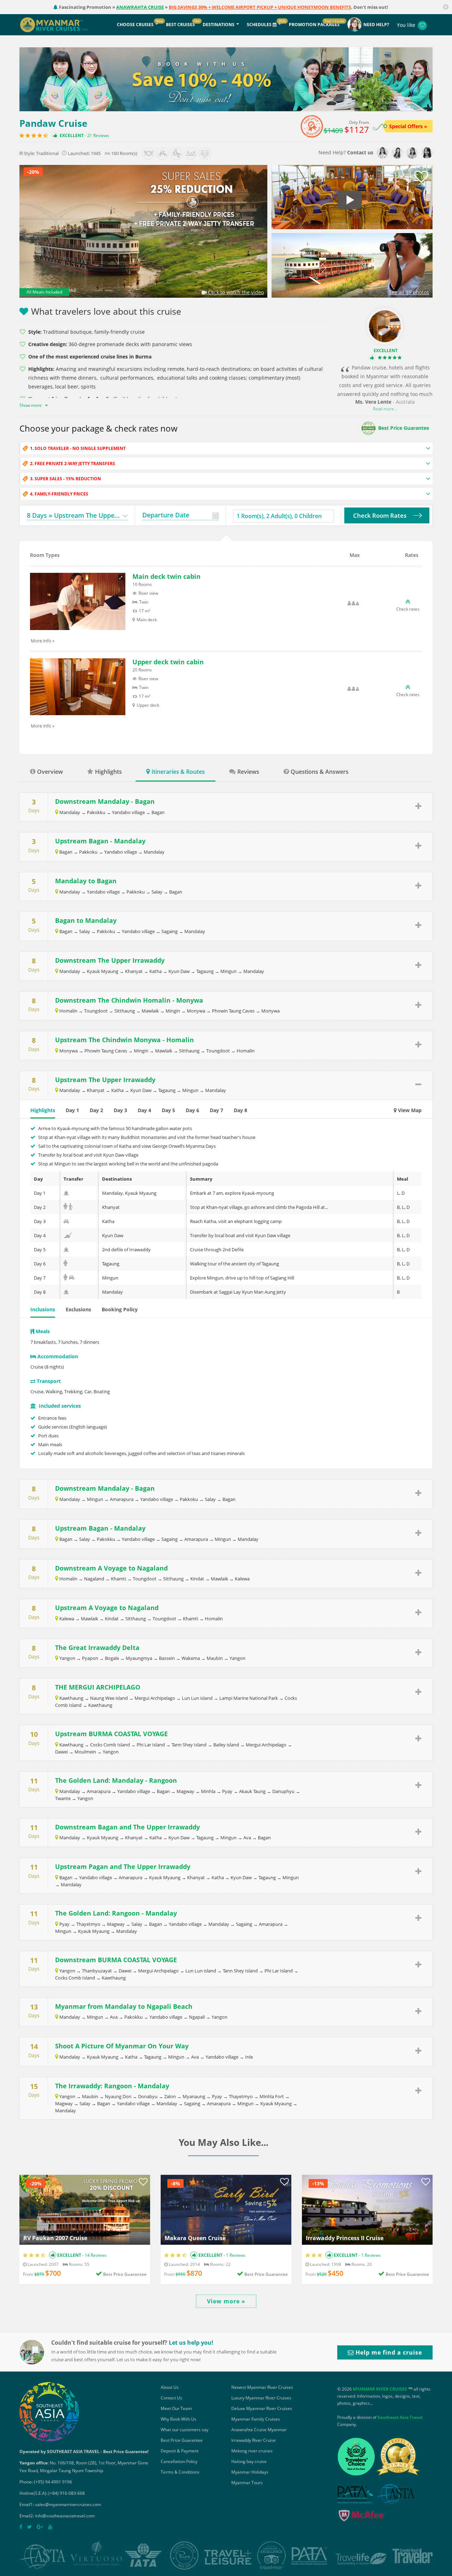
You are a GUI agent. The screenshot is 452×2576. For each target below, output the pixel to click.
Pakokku (96, 812)
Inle (249, 2057)
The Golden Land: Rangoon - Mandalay (116, 1913)
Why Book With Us (179, 2419)
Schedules (260, 25)
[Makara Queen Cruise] (226, 2209)
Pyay (227, 1791)
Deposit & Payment (180, 2451)
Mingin (173, 1011)
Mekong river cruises (252, 2451)
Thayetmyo (88, 1924)
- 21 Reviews (96, 135)
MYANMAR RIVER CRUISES (380, 2389)
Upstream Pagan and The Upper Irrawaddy (123, 1866)
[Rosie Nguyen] (382, 153)
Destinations (219, 25)
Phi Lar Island (151, 1745)
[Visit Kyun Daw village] (68, 1235)
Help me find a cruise (388, 2352)
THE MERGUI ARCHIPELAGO (98, 1687)
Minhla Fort (272, 2096)
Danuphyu (283, 1791)
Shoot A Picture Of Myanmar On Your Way (122, 2046)
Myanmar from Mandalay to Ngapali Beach (124, 2006)
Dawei (61, 1752)
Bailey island (226, 1745)
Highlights (108, 772)
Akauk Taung (252, 1791)
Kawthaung (71, 1698)
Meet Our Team (176, 2408)
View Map (409, 1110)
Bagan (158, 812)
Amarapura (122, 1499)
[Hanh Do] (397, 153)
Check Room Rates (380, 515)
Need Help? (376, 25)
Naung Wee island (109, 1698)
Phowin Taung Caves (233, 1011)
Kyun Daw (179, 971)
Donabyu (148, 2096)
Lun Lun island (197, 1698)
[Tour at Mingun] (65, 1278)
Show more (31, 405)
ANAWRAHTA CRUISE (140, 7)
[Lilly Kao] (412, 153)
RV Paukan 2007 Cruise (55, 2238)
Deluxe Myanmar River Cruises (262, 2408)
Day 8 (240, 1110)
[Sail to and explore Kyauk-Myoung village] (66, 1193)
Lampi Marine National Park (249, 1698)
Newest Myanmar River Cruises (262, 2387)
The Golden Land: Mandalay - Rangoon (116, 1780)
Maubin (215, 1658)
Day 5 (168, 1110)
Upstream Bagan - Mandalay (100, 841)
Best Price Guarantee (404, 428)
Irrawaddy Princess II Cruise (345, 2238)
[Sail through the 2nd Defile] (66, 1250)
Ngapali (197, 2017)
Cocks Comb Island (110, 1745)
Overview (50, 772)
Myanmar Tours (247, 2483)
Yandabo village (128, 812)
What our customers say (185, 2430)
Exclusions (78, 1309)
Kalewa (242, 1579)
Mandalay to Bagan (86, 881)
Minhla (208, 1791)
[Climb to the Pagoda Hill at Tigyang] (72, 1207)
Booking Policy (120, 1309)
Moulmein (85, 1752)
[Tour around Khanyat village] (65, 1207)
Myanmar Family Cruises (256, 2419)
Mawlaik (150, 1011)
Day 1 (72, 1110)
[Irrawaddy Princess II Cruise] (367, 2209)
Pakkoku (88, 852)
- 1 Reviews (234, 2255)
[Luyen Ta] (427, 153)
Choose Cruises (135, 25)
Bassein (167, 1658)
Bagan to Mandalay (86, 920)
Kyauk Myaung (103, 971)
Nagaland (94, 1579)
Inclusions (43, 1309)
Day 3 (120, 1110)
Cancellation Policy (179, 2461)
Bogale (112, 1658)
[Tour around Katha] (66, 1221)
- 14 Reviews (94, 2255)
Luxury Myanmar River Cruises (261, 2398)
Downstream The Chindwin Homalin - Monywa (129, 1000)
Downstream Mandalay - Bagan (105, 801)
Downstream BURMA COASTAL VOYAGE (116, 1960)
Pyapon (90, 1658)
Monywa (196, 1011)
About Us (170, 2387)
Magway (185, 1791)
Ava (247, 1838)
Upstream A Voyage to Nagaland (107, 1608)
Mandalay (70, 812)
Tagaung (205, 971)
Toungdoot (96, 1011)
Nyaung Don (118, 2096)
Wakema (191, 1658)
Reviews (248, 772)
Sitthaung (125, 1011)
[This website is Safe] (361, 2517)
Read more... (385, 409)
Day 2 (96, 1110)
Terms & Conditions (180, 2472)
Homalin (68, 1011)
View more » (226, 2301)
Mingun (228, 971)
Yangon (67, 1658)
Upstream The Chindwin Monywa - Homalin (124, 1040)
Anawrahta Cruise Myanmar (259, 2430)
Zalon (170, 2096)
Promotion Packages (314, 25)
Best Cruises (180, 25)
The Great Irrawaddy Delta (97, 1648)
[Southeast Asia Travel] (49, 2411)
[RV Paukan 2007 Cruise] (85, 2209)
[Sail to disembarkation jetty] (66, 1292)
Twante (63, 1798)
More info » (43, 641)
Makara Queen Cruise (195, 2238)
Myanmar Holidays (250, 2472)
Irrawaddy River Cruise (254, 2440)
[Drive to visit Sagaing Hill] (72, 1278)
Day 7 (216, 1110)
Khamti (118, 1579)
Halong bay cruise (249, 2461)
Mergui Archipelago (155, 1698)
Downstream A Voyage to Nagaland (111, 1568)
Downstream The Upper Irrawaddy (110, 960)
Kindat (197, 1579)
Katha (156, 971)
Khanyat (134, 971)
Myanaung (194, 2096)
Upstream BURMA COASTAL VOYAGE (111, 1734)
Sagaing (169, 931)
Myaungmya (139, 1658)
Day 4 (144, 1110)
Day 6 (192, 1110)
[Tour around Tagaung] (65, 1264)
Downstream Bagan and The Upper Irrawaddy (127, 1827)
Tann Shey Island (189, 1745)
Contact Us (171, 2398)
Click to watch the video (235, 292)
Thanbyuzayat (97, 1971)
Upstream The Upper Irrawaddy (105, 1080)
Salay (157, 892)
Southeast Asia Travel (400, 2417)
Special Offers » (408, 126)
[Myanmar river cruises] (61, 24)
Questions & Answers (320, 772)
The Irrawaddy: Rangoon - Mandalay (112, 2086)
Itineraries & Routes (178, 772)
